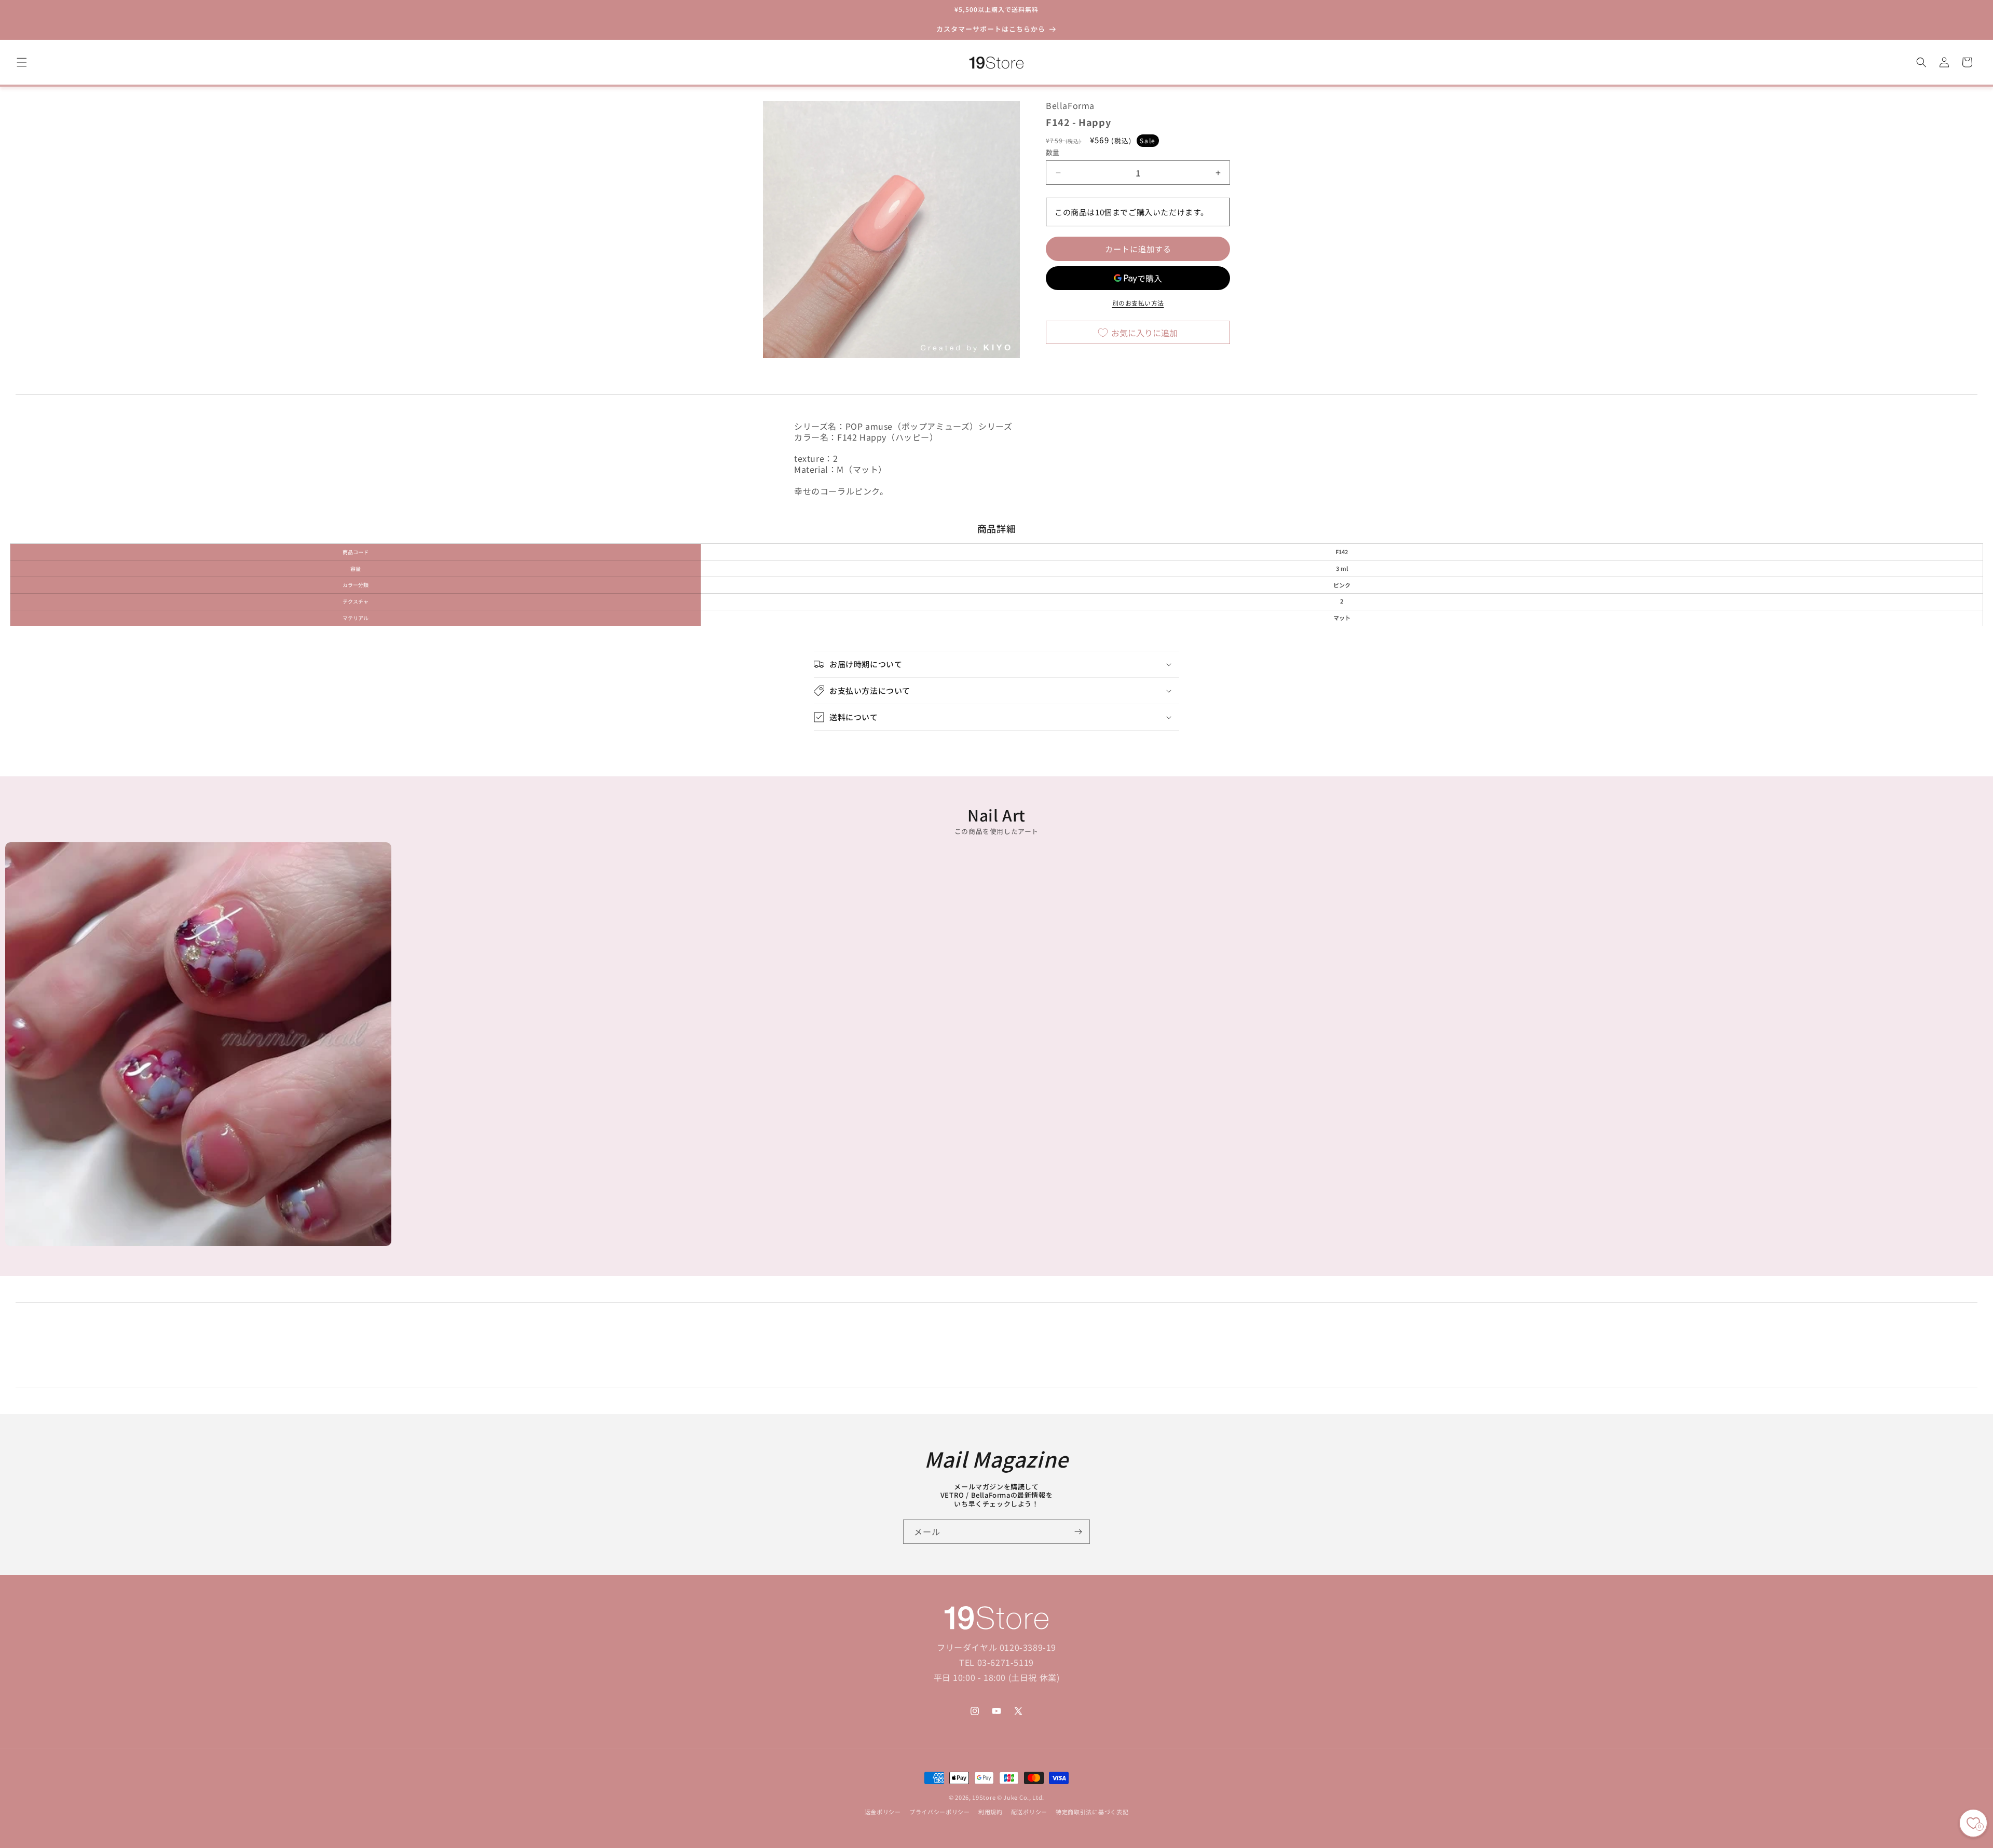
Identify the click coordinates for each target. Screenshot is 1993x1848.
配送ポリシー (1029, 1812)
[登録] (1078, 1532)
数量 (1053, 152)
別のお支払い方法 (1138, 303)
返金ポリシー (883, 1812)
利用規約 (991, 1812)
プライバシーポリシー (940, 1812)
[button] (22, 62)
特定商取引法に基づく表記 (1092, 1812)
